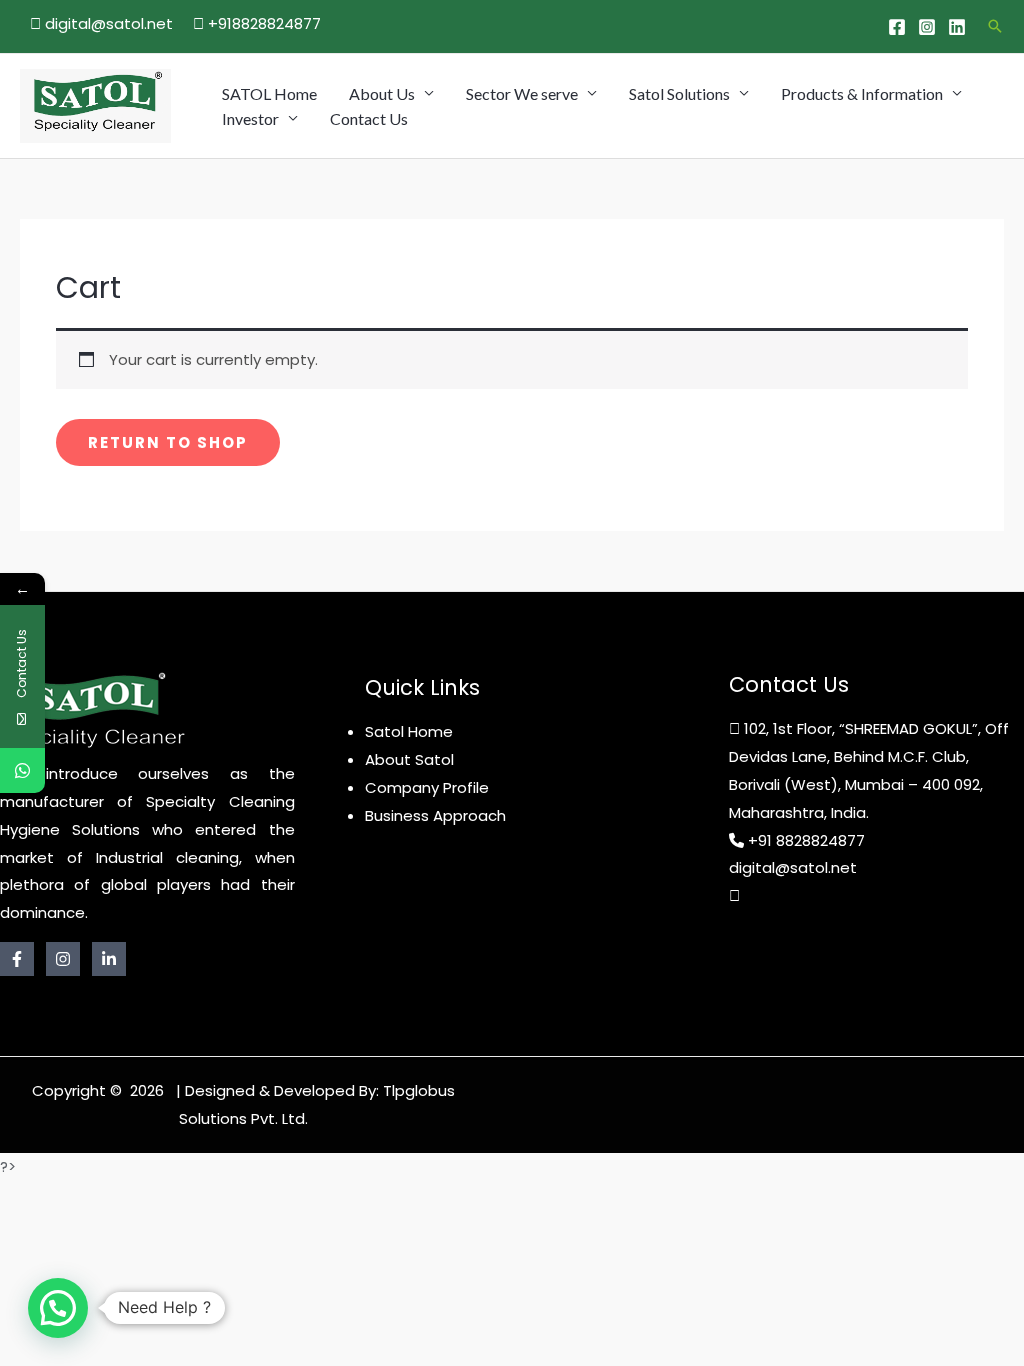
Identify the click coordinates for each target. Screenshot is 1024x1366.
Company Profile (427, 787)
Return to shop (168, 442)
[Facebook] (897, 27)
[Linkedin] (957, 27)
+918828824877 (262, 23)
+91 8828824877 (806, 840)
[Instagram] (927, 27)
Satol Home (409, 731)
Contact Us (369, 118)
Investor (250, 118)
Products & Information (862, 93)
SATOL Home (269, 93)
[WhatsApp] (22, 770)
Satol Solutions (679, 93)
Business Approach (435, 815)
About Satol (409, 759)
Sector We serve (522, 93)
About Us (382, 93)
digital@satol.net (107, 23)
